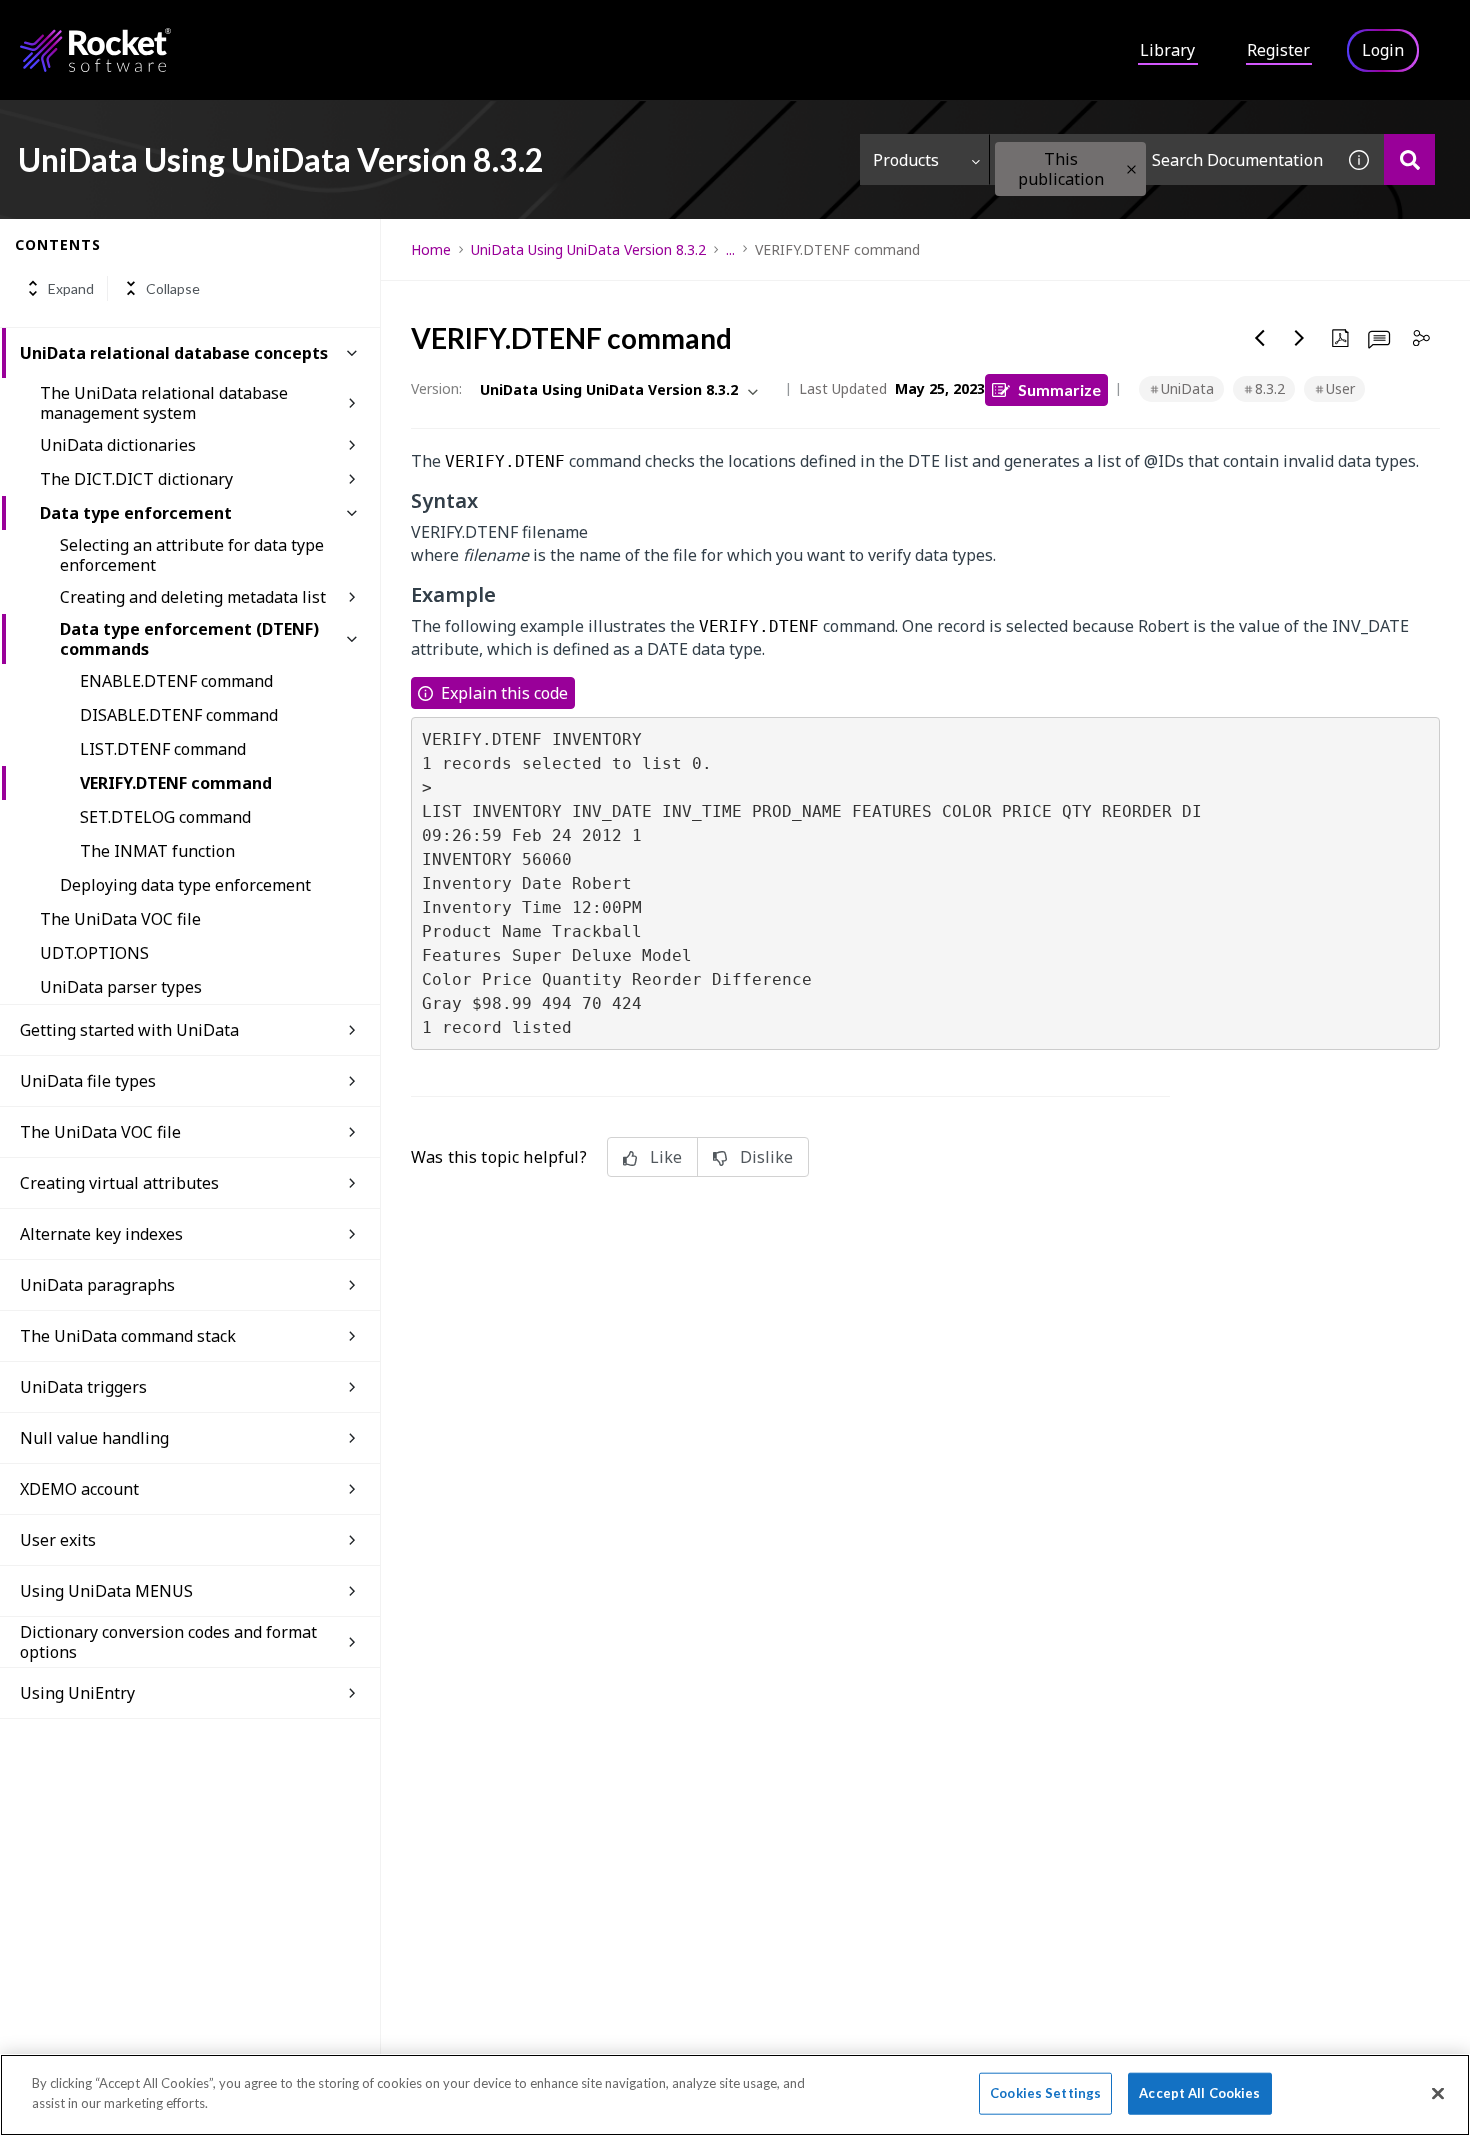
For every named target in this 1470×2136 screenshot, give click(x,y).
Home (431, 249)
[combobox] (1162, 159)
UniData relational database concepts (174, 353)
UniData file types (88, 1081)
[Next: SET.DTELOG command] (1300, 338)
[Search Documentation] (1409, 159)
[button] (1131, 169)
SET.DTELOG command (165, 817)
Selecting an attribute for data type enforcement (192, 555)
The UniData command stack (128, 1336)
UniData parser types (121, 987)
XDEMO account (79, 1489)
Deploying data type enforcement (185, 885)
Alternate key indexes (101, 1234)
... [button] (730, 249)
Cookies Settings (1045, 2093)
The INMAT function (157, 851)
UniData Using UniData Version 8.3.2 (588, 249)
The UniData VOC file (120, 919)
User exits (58, 1540)
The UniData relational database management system (164, 403)
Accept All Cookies (1199, 2093)
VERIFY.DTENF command (176, 783)
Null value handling (94, 1438)
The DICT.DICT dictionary (136, 479)
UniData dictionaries (118, 445)
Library (1167, 50)
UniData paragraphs (97, 1285)
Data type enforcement (136, 513)
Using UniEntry (77, 1693)
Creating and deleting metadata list (193, 597)
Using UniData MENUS (106, 1591)
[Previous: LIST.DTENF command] (1260, 338)
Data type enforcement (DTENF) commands (189, 639)
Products (906, 160)
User (1340, 388)
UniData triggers (83, 1387)
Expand (71, 288)
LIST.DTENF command (163, 749)
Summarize (1059, 389)
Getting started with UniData (129, 1030)
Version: (436, 388)
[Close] (1438, 2093)
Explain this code (504, 693)
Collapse (173, 288)
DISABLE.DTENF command (179, 715)
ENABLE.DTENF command (176, 681)
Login (1383, 50)
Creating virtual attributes (119, 1183)
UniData (1187, 388)
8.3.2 (1270, 388)
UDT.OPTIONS (94, 953)
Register (1278, 50)
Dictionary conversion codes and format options (168, 1642)
